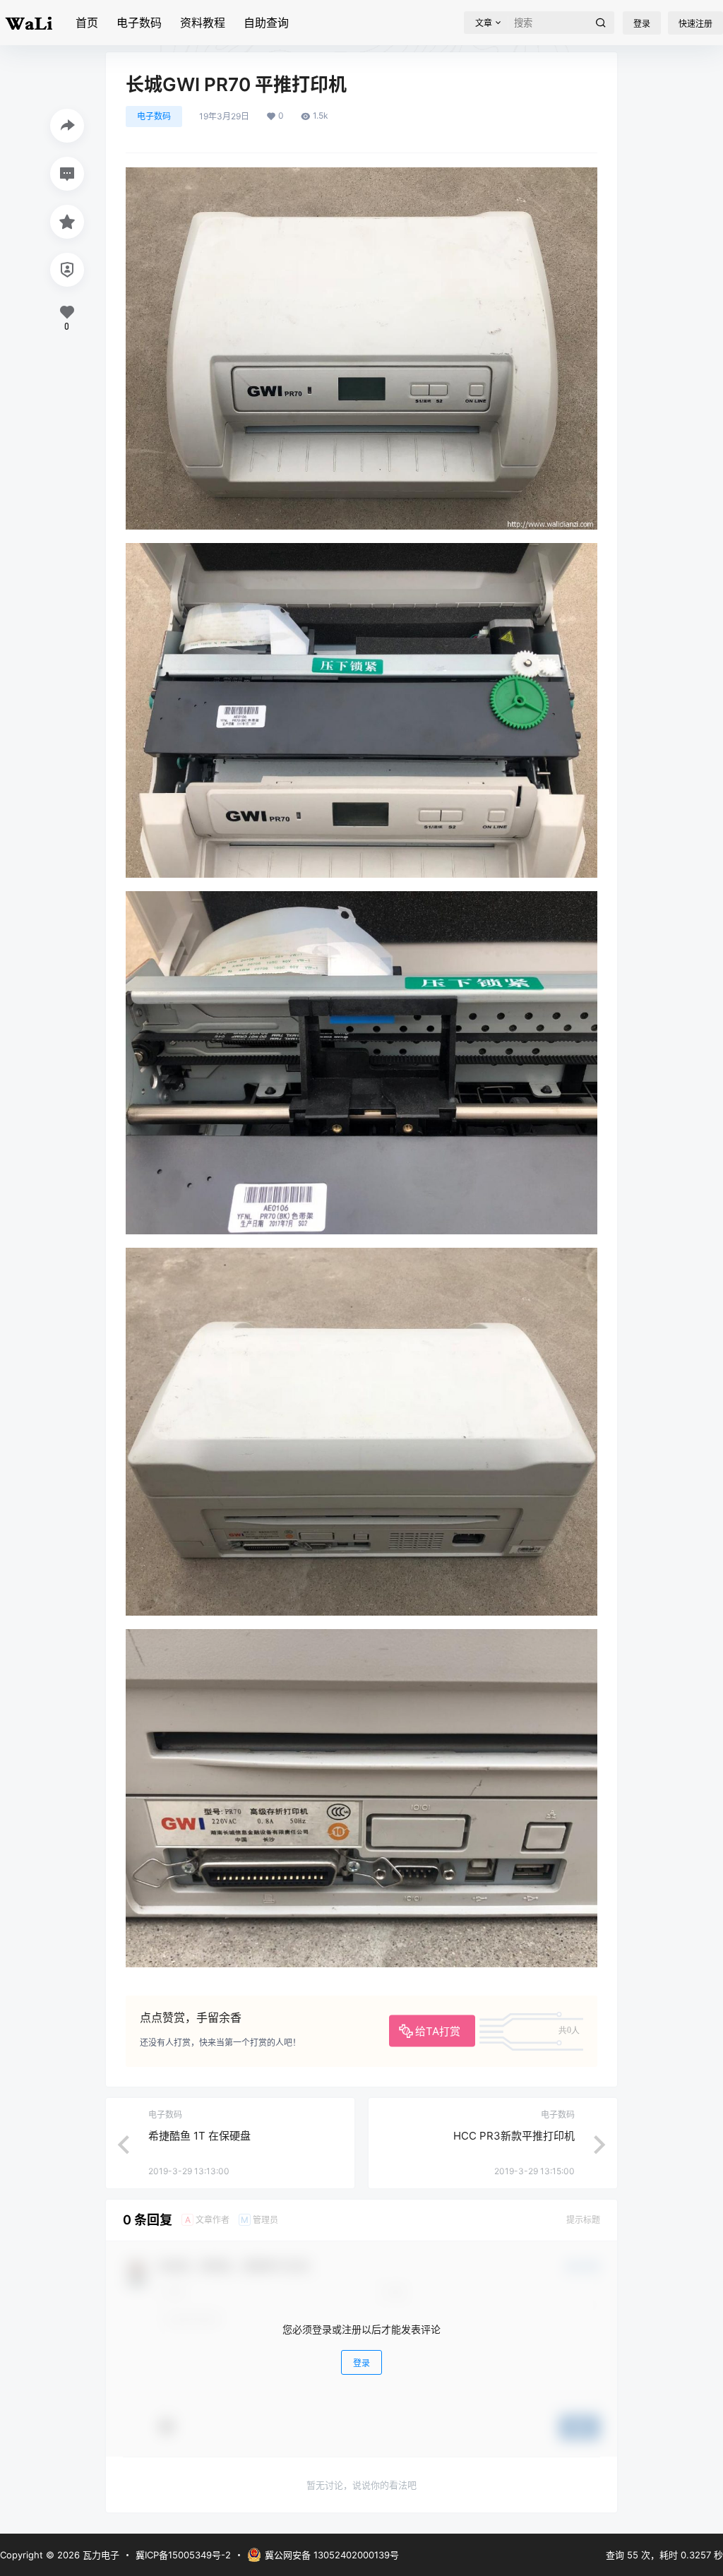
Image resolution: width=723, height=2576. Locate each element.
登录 (642, 24)
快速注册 (695, 24)
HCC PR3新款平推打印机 (514, 2136)
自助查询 (266, 23)
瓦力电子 (100, 2555)
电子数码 (139, 23)
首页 (87, 23)
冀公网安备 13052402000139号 (332, 2555)
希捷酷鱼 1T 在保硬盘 (199, 2136)
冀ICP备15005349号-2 (183, 2555)
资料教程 (203, 23)
